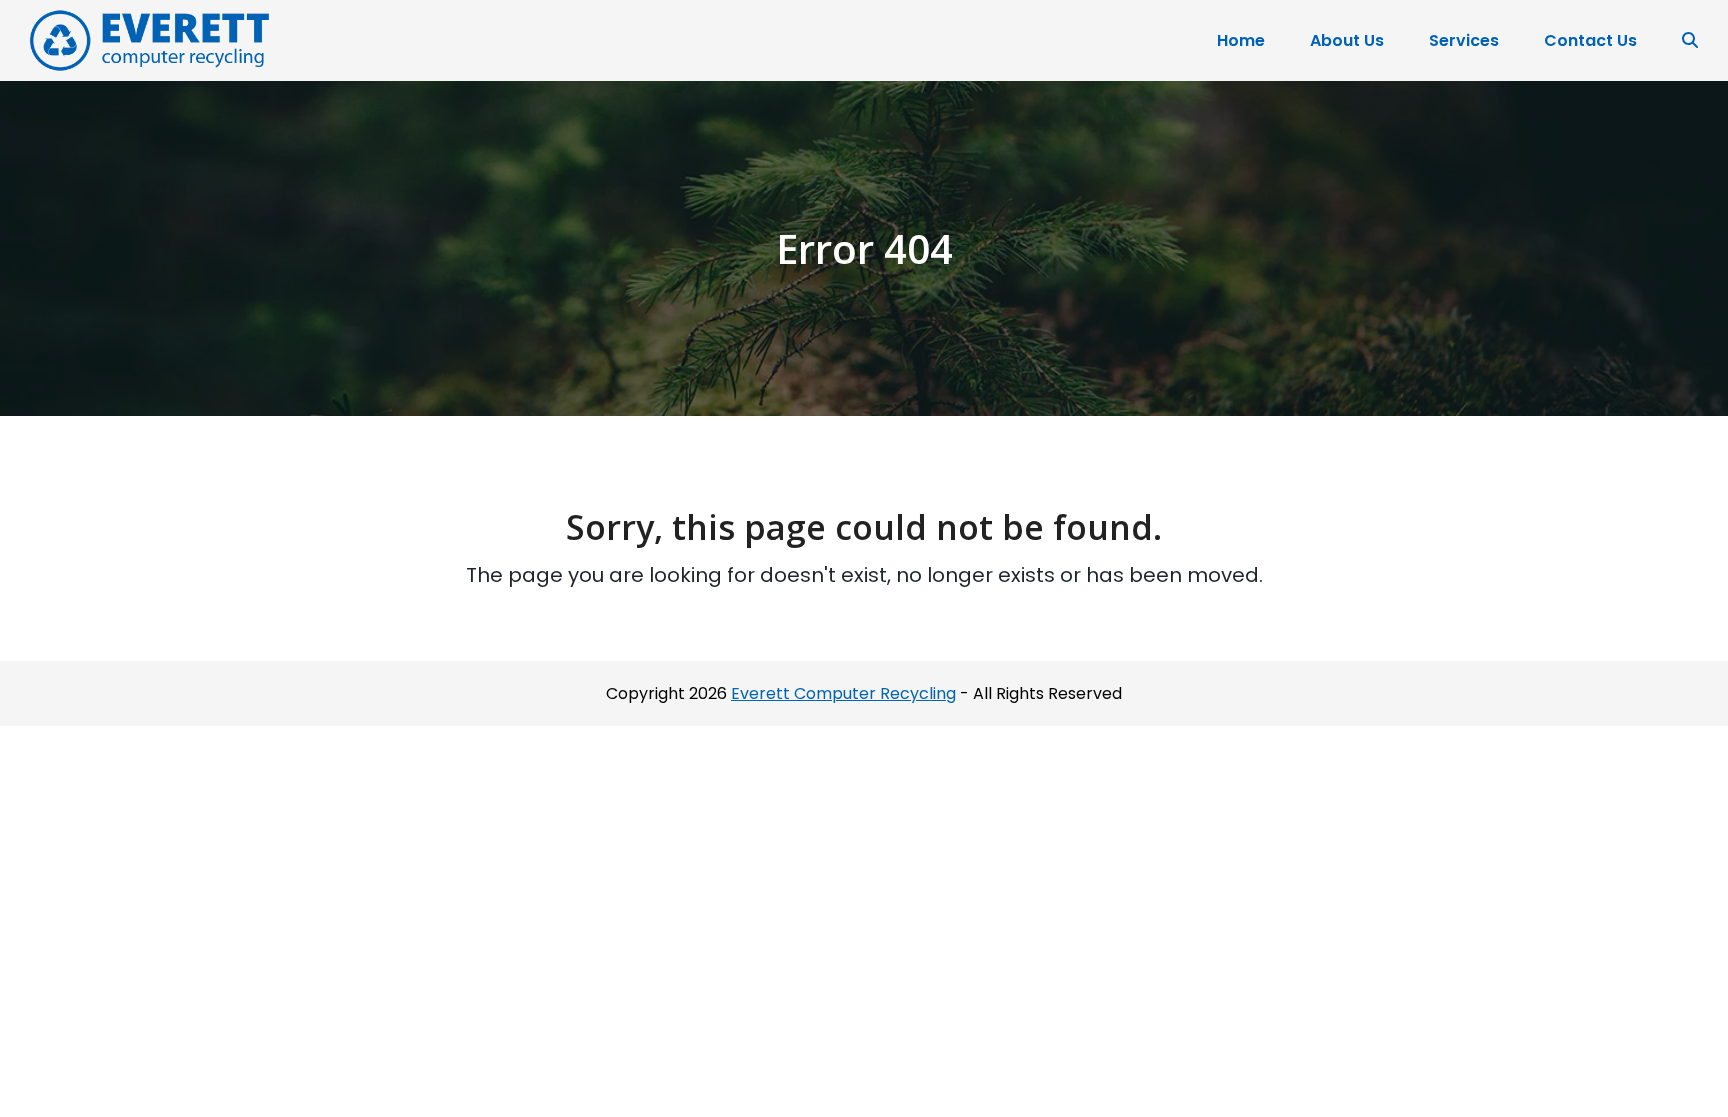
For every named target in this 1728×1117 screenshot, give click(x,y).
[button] (1690, 41)
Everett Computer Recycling (843, 693)
